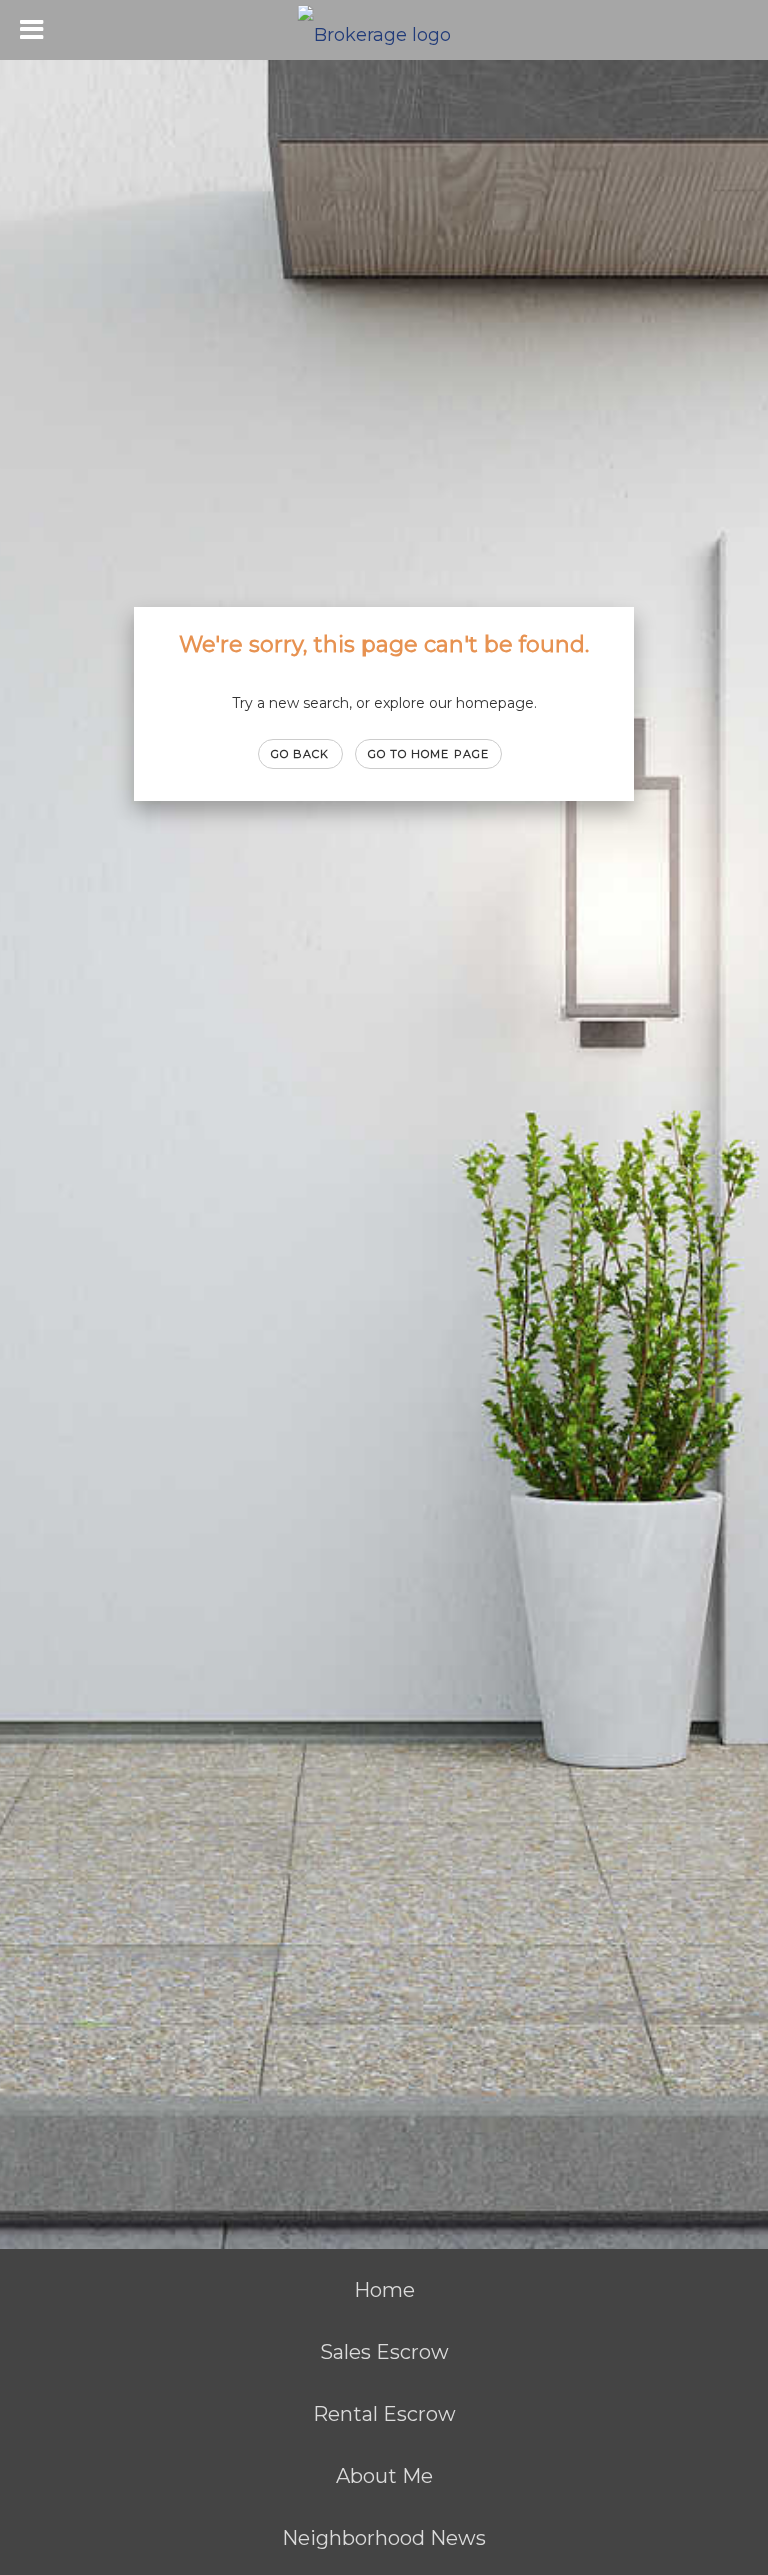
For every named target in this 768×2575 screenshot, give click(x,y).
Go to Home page (429, 754)
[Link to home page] (384, 30)
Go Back (300, 754)
